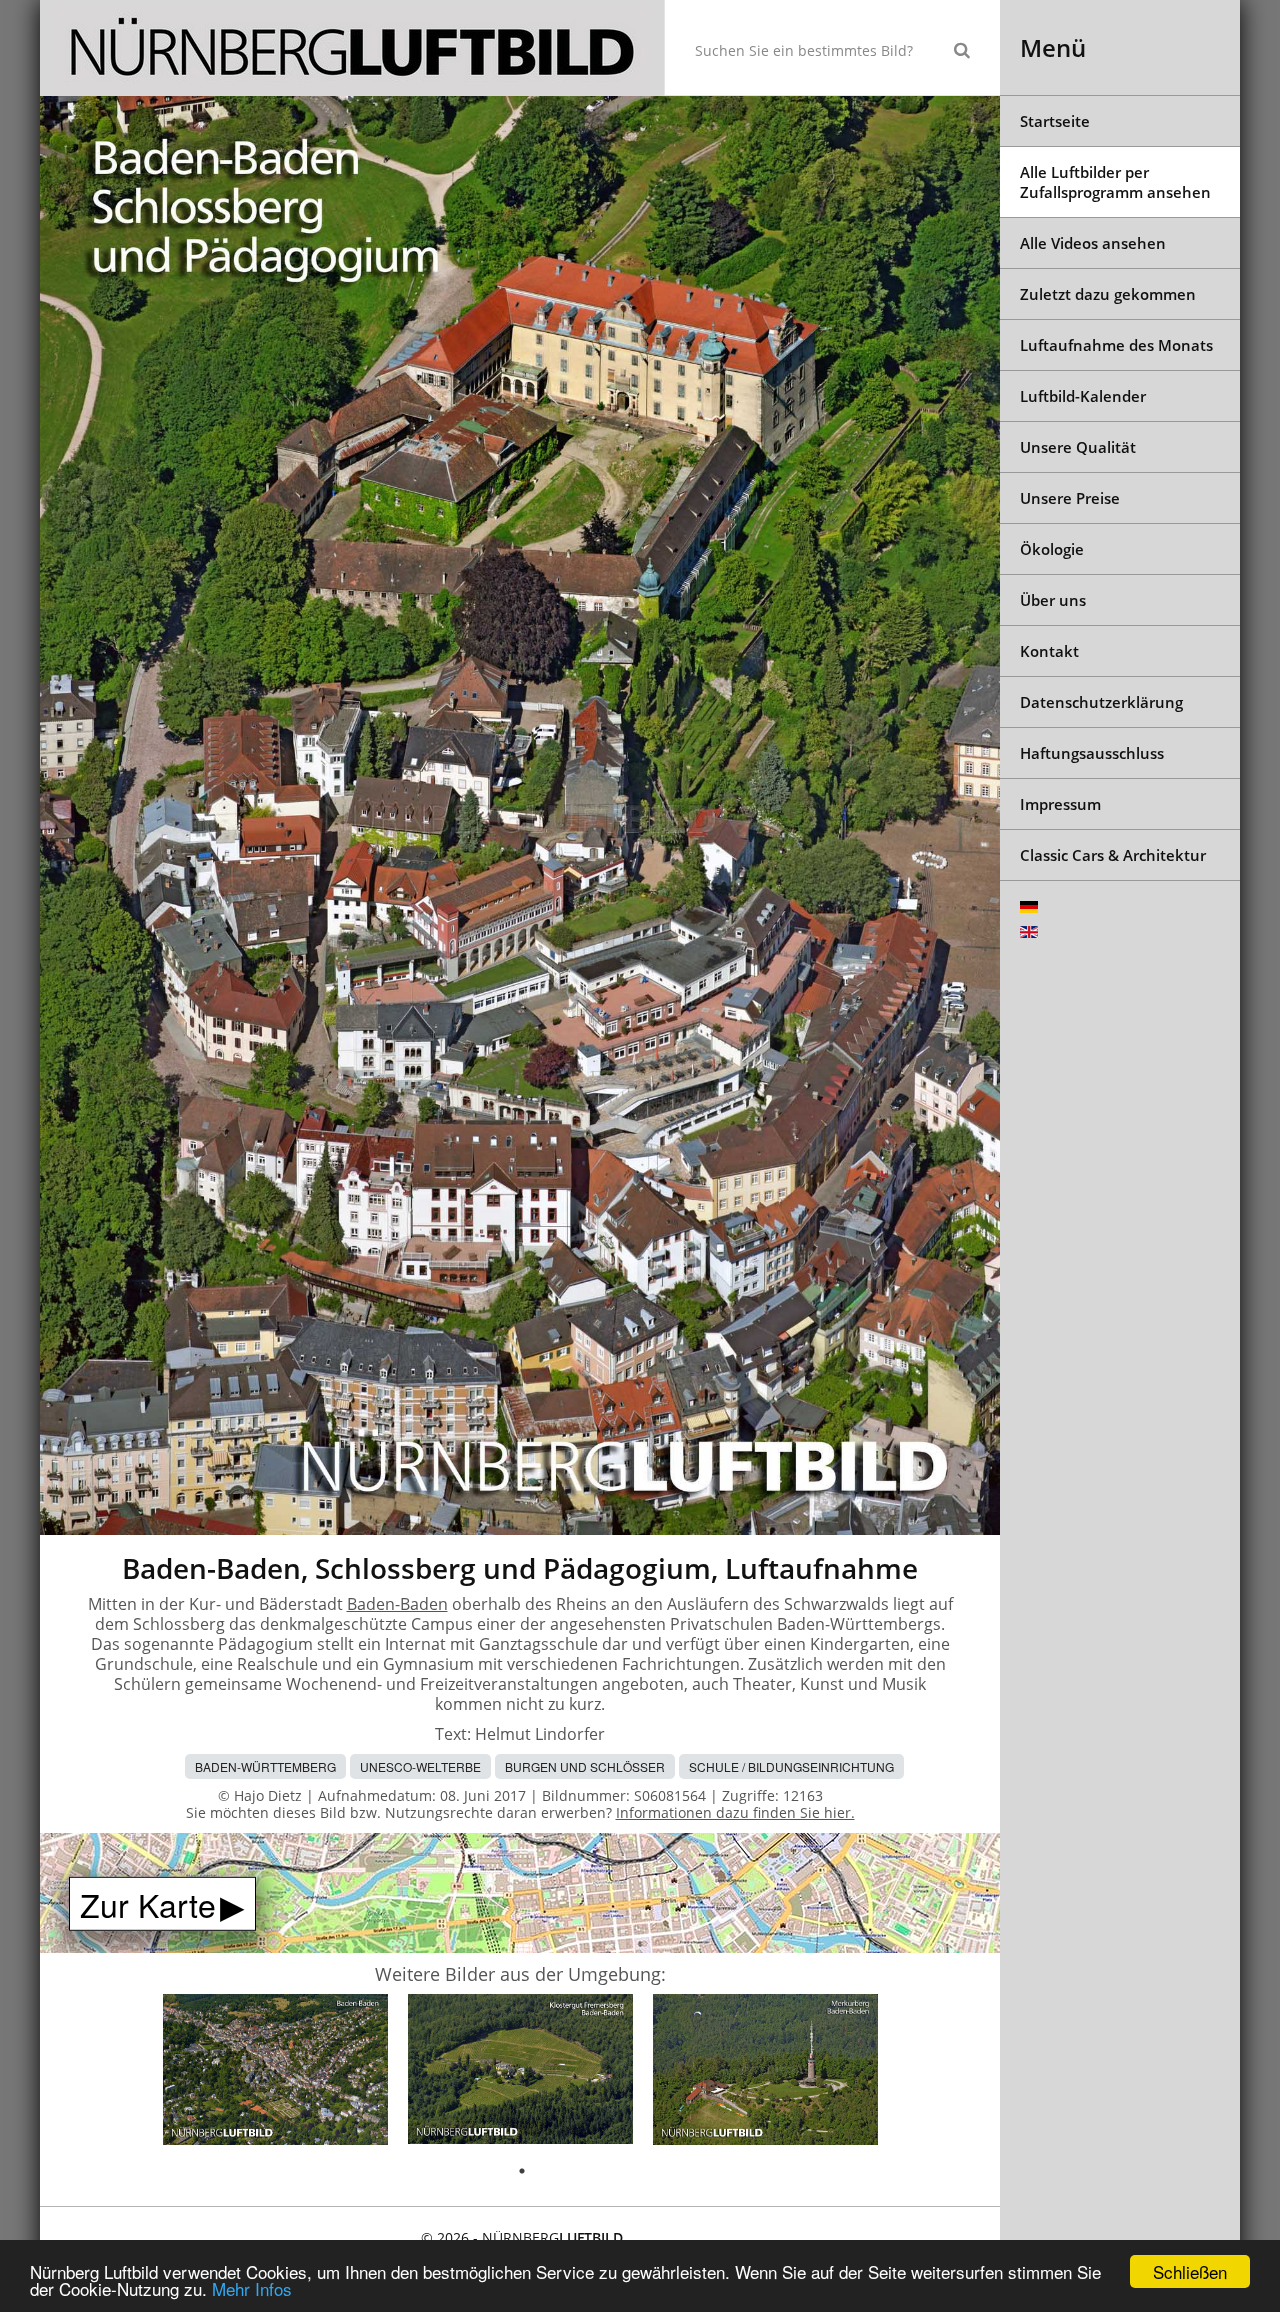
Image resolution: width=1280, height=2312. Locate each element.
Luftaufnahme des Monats (1116, 345)
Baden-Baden (397, 1604)
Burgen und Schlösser (585, 1766)
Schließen (1190, 2271)
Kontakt (1049, 651)
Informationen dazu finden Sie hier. (735, 1812)
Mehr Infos (252, 2288)
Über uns (1053, 600)
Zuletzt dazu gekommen (1108, 294)
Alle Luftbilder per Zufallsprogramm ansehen (1115, 182)
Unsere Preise (1070, 498)
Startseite (1055, 121)
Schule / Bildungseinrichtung (791, 1766)
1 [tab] (522, 2171)
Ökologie (1052, 549)
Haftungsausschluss (1092, 753)
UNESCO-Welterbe (420, 1766)
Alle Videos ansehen (1093, 243)
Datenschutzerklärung (1101, 702)
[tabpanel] (275, 2072)
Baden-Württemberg (265, 1766)
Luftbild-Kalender (1083, 396)
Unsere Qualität (1078, 447)
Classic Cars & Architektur (1113, 855)
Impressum (1060, 804)
